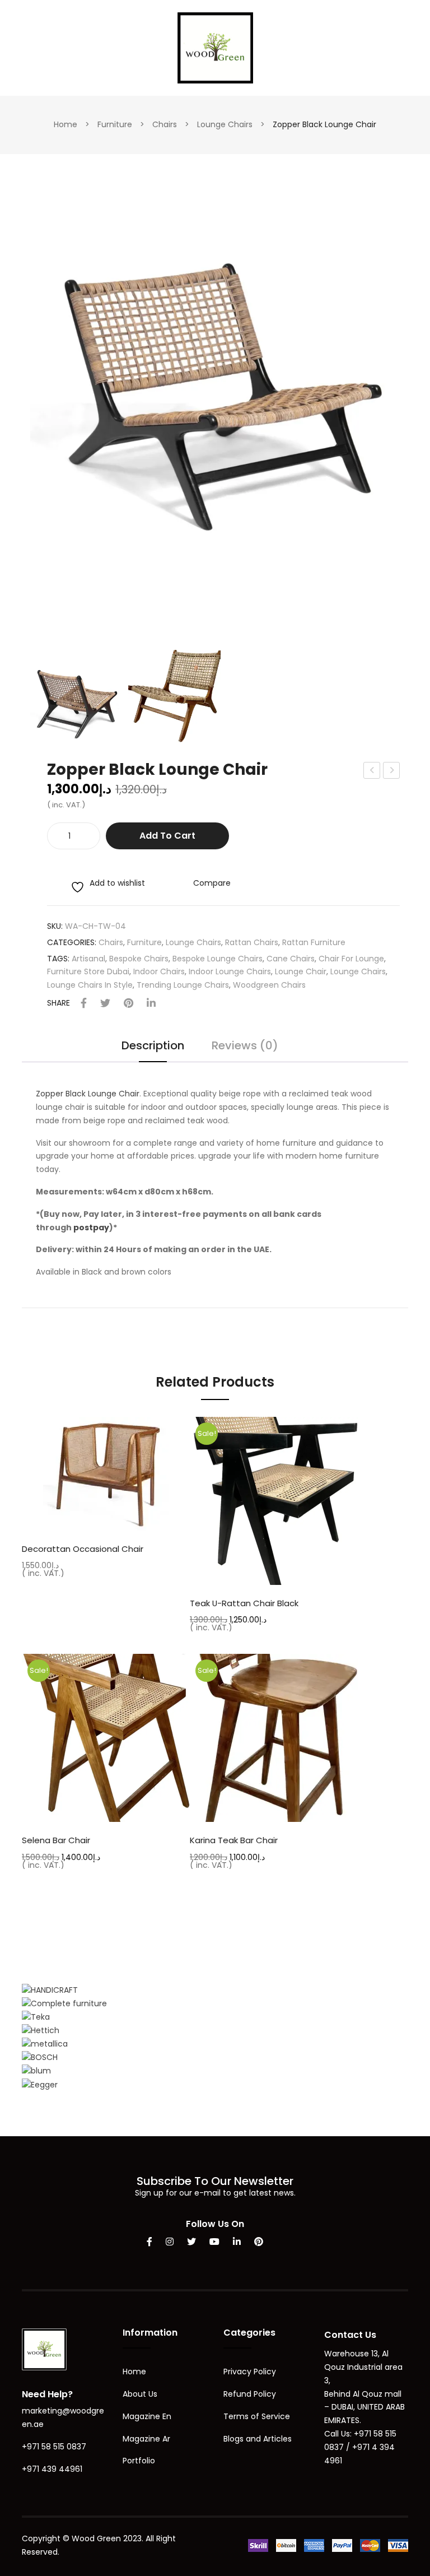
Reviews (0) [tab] (245, 1047)
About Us (140, 2394)
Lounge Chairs (225, 124)
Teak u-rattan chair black (244, 1603)
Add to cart (167, 836)
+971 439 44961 (52, 2469)
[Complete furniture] (64, 2003)
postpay (91, 1227)
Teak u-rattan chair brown (372, 771)
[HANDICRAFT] (50, 1990)
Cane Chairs (291, 959)
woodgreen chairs (269, 985)
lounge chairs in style (90, 985)
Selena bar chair (56, 1840)
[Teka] (36, 2017)
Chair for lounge (351, 959)
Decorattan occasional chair (83, 1549)
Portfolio (139, 2461)
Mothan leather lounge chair (392, 771)
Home (66, 124)
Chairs (165, 124)
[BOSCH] (40, 2057)
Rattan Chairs (252, 942)
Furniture (115, 124)
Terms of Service (257, 2416)
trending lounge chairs (183, 985)
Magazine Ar (146, 2439)
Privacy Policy (250, 2372)
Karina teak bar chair (234, 1840)
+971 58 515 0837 (54, 2447)
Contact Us (350, 2335)
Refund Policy (250, 2394)
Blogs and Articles (258, 2439)
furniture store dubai (88, 971)
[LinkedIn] (151, 1004)
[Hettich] (41, 2030)
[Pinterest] (128, 1004)
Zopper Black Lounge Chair (88, 1094)
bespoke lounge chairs (218, 959)
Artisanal (88, 959)
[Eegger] (40, 2084)
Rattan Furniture (314, 942)
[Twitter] (105, 1004)
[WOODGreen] (215, 47)
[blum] (36, 2071)
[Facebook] (84, 1004)
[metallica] (45, 2044)
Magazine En (147, 2416)
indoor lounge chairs (230, 971)
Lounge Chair (301, 971)
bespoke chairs (139, 959)
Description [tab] (153, 1047)
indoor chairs (159, 971)
